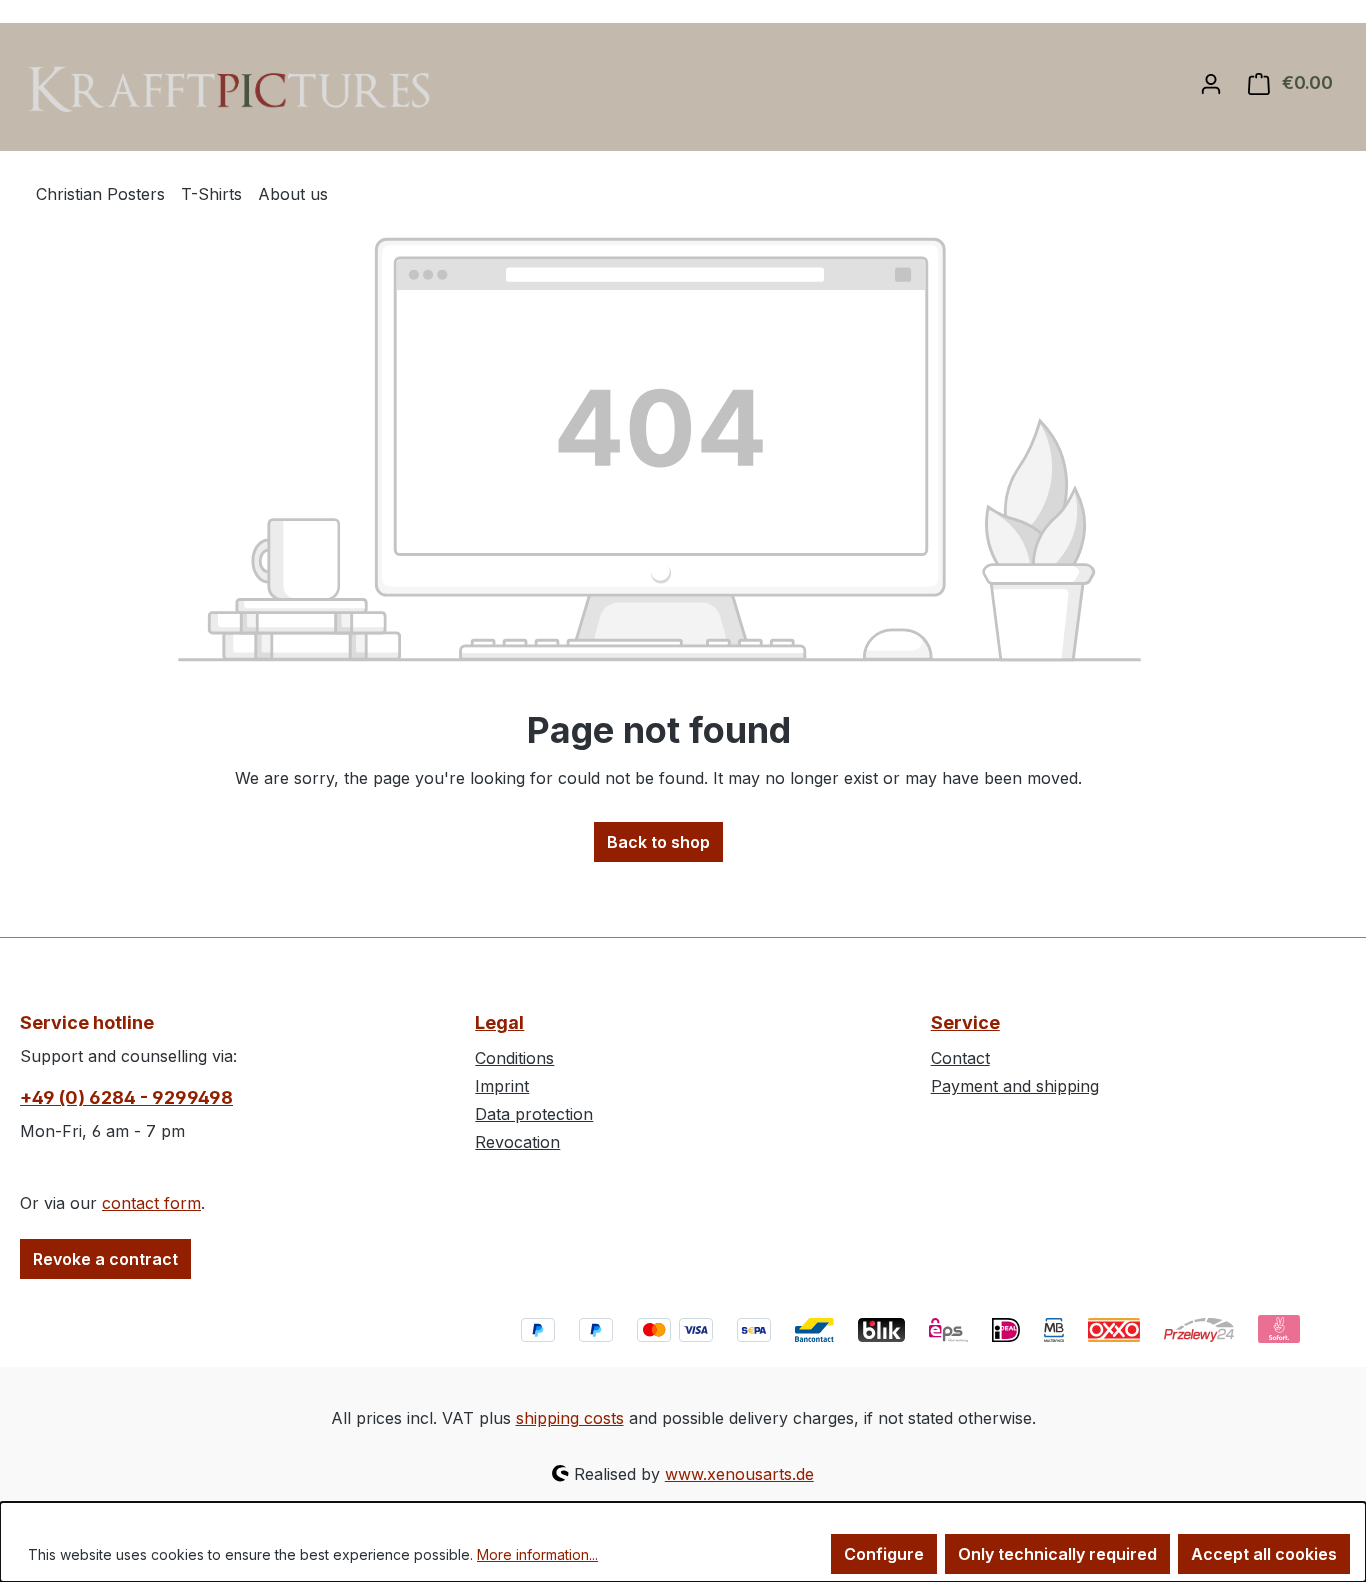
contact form (151, 1203)
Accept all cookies (1264, 1554)
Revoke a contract (105, 1259)
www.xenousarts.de (739, 1474)
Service (965, 1022)
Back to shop (658, 842)
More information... (537, 1554)
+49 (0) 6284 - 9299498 (126, 1097)
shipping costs (570, 1418)
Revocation (517, 1142)
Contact (960, 1058)
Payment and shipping (1015, 1086)
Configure (884, 1554)
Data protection (534, 1114)
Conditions (514, 1058)
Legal (499, 1022)
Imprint (502, 1086)
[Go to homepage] (232, 89)
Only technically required (1057, 1554)
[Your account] (1211, 83)
